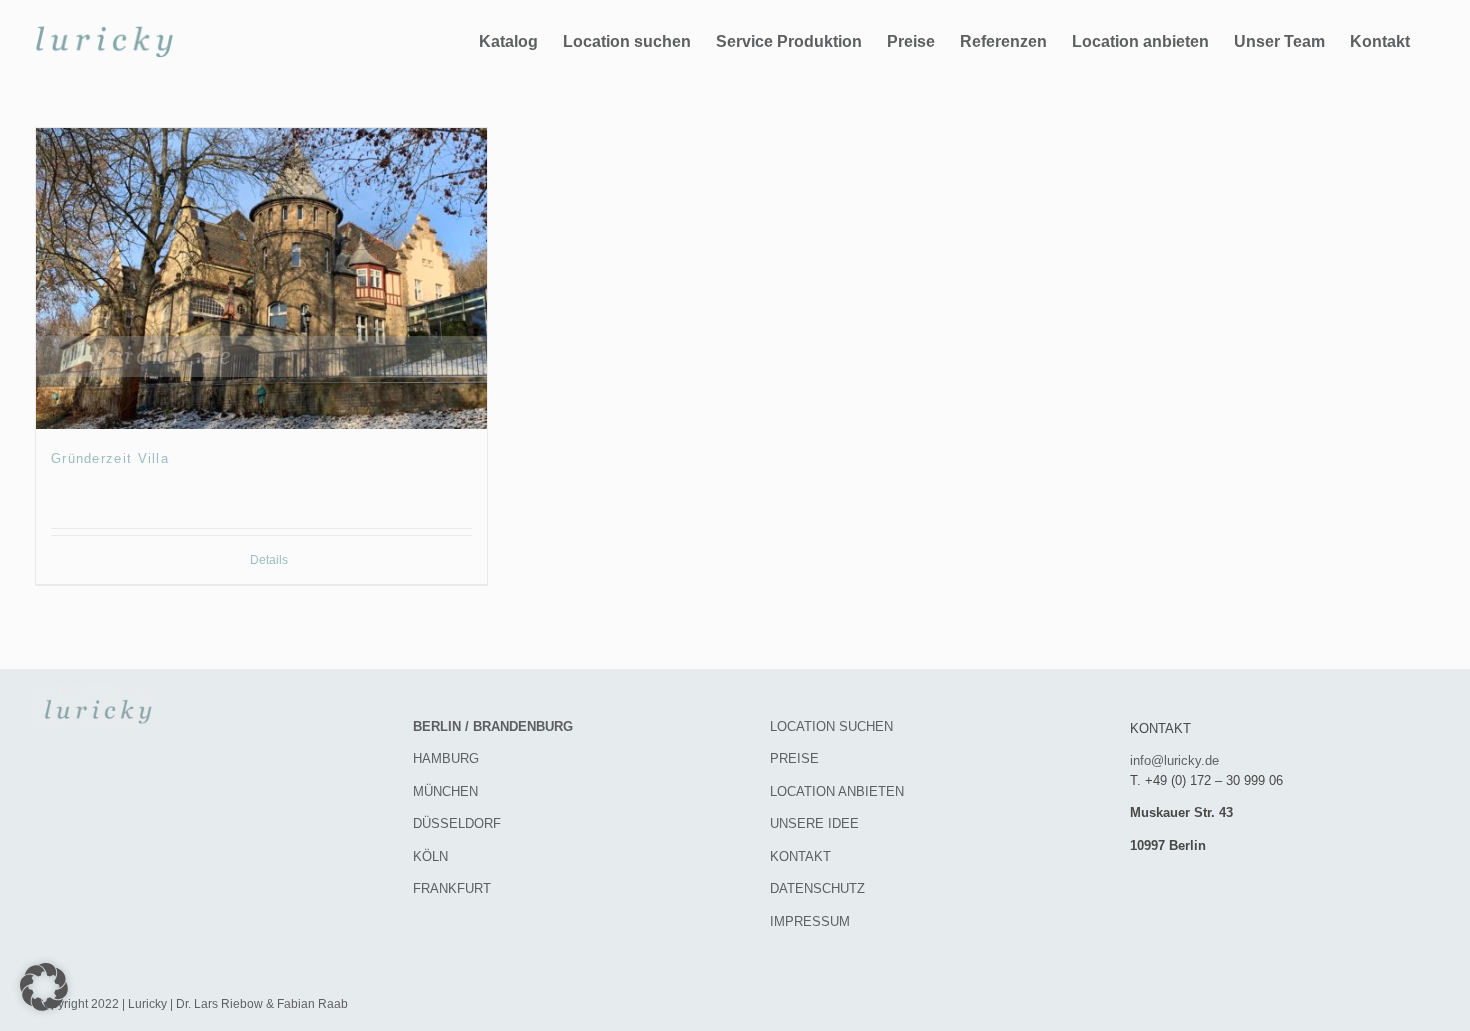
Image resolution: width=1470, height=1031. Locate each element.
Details (269, 560)
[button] (44, 987)
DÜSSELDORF (457, 823)
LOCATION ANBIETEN (837, 791)
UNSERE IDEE (814, 823)
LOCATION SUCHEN (831, 726)
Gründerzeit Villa (110, 458)
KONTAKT (800, 856)
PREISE (794, 758)
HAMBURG (446, 758)
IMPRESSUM (810, 921)
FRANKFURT (452, 888)
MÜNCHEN (445, 791)
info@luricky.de (1174, 760)
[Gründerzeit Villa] (261, 278)
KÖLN (430, 856)
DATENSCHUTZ (817, 888)
